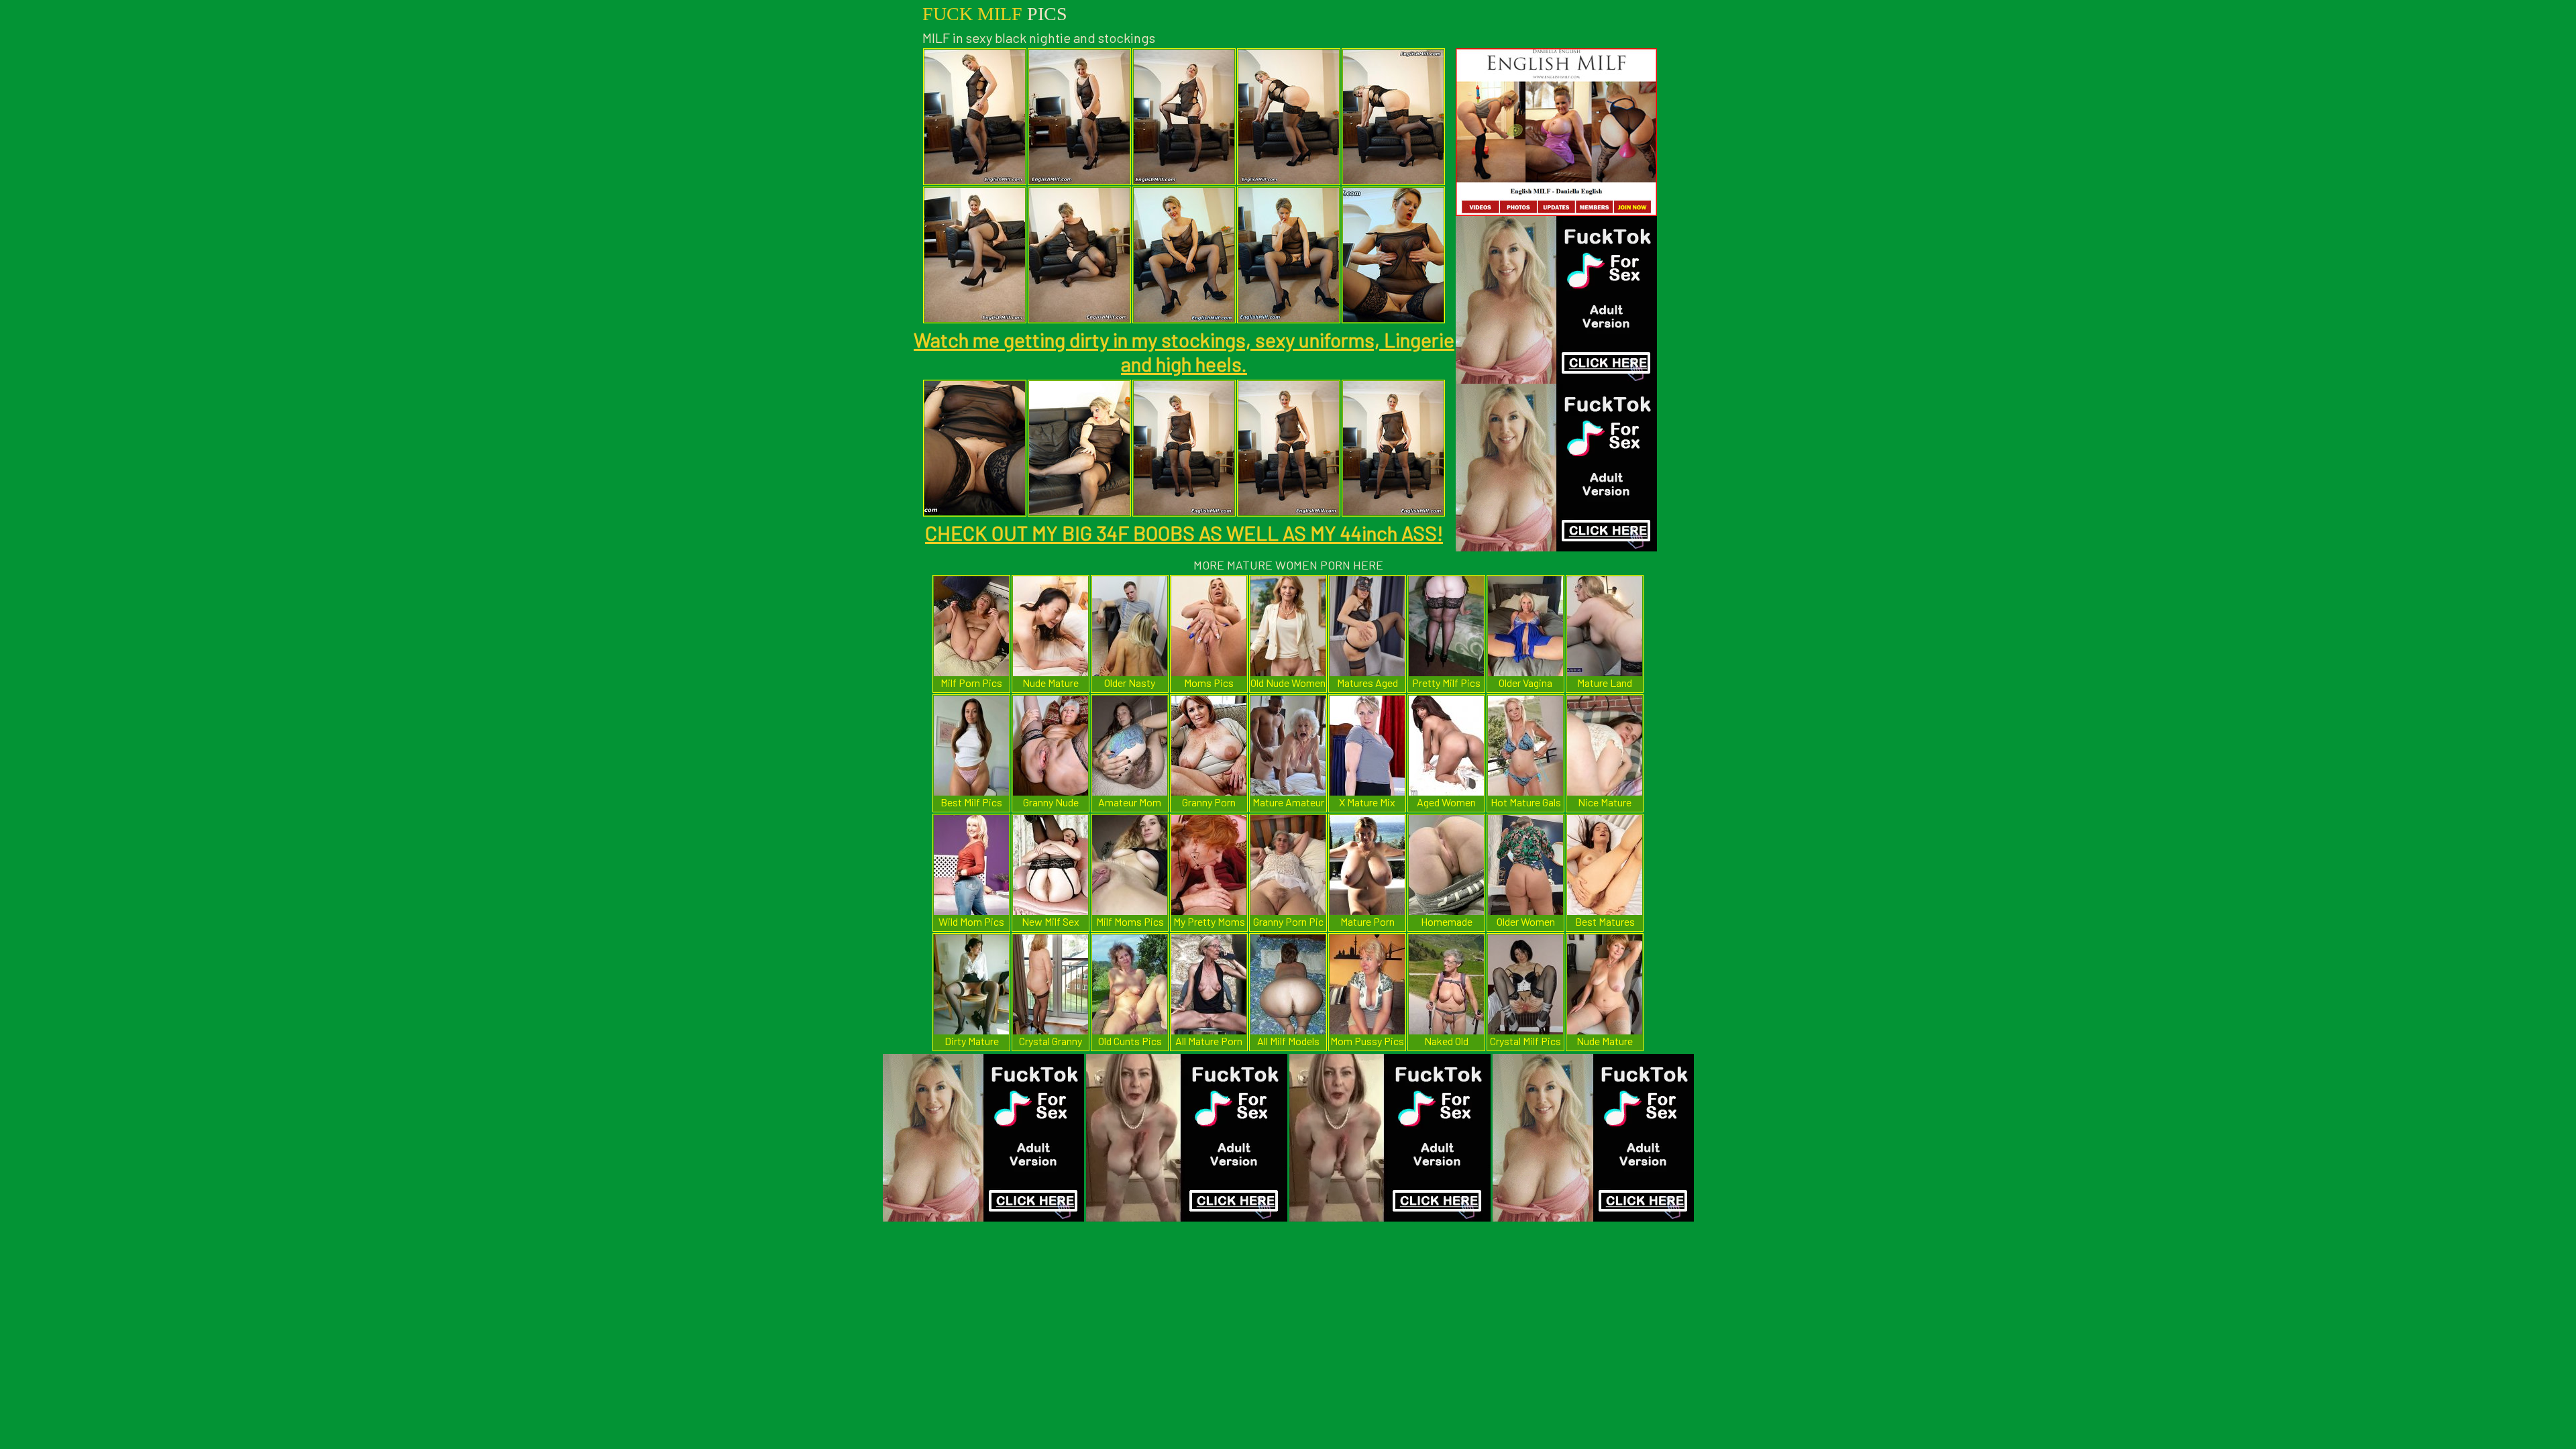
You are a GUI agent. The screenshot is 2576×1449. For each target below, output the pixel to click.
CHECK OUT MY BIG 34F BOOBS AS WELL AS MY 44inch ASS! (1184, 533)
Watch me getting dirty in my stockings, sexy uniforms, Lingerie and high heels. (1184, 352)
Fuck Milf (995, 14)
